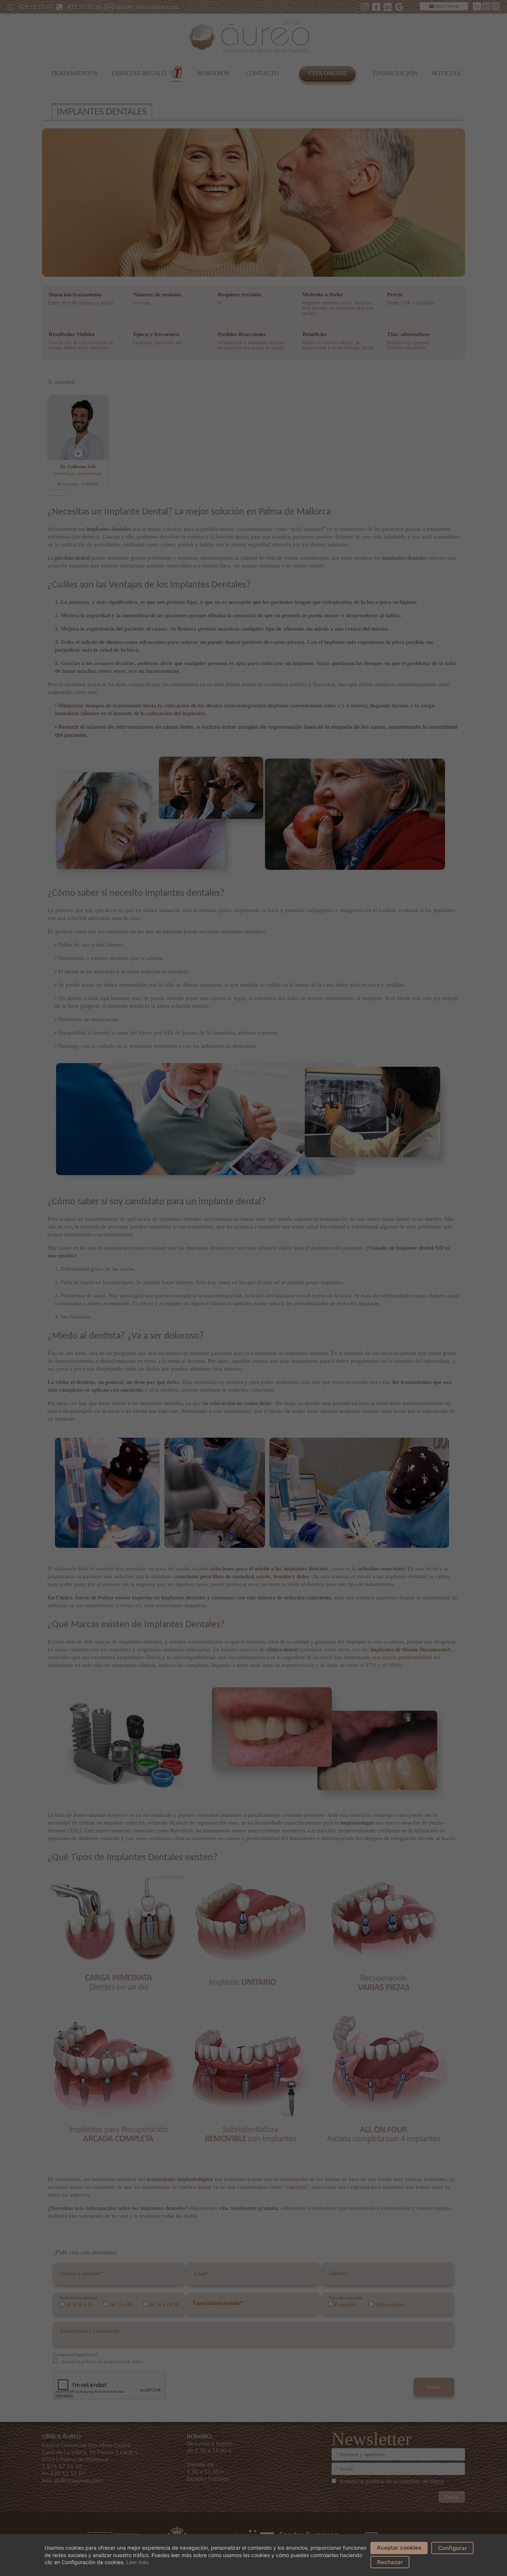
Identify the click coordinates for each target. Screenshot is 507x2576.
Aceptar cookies (399, 2548)
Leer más (137, 2562)
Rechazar (390, 2562)
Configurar (452, 2548)
